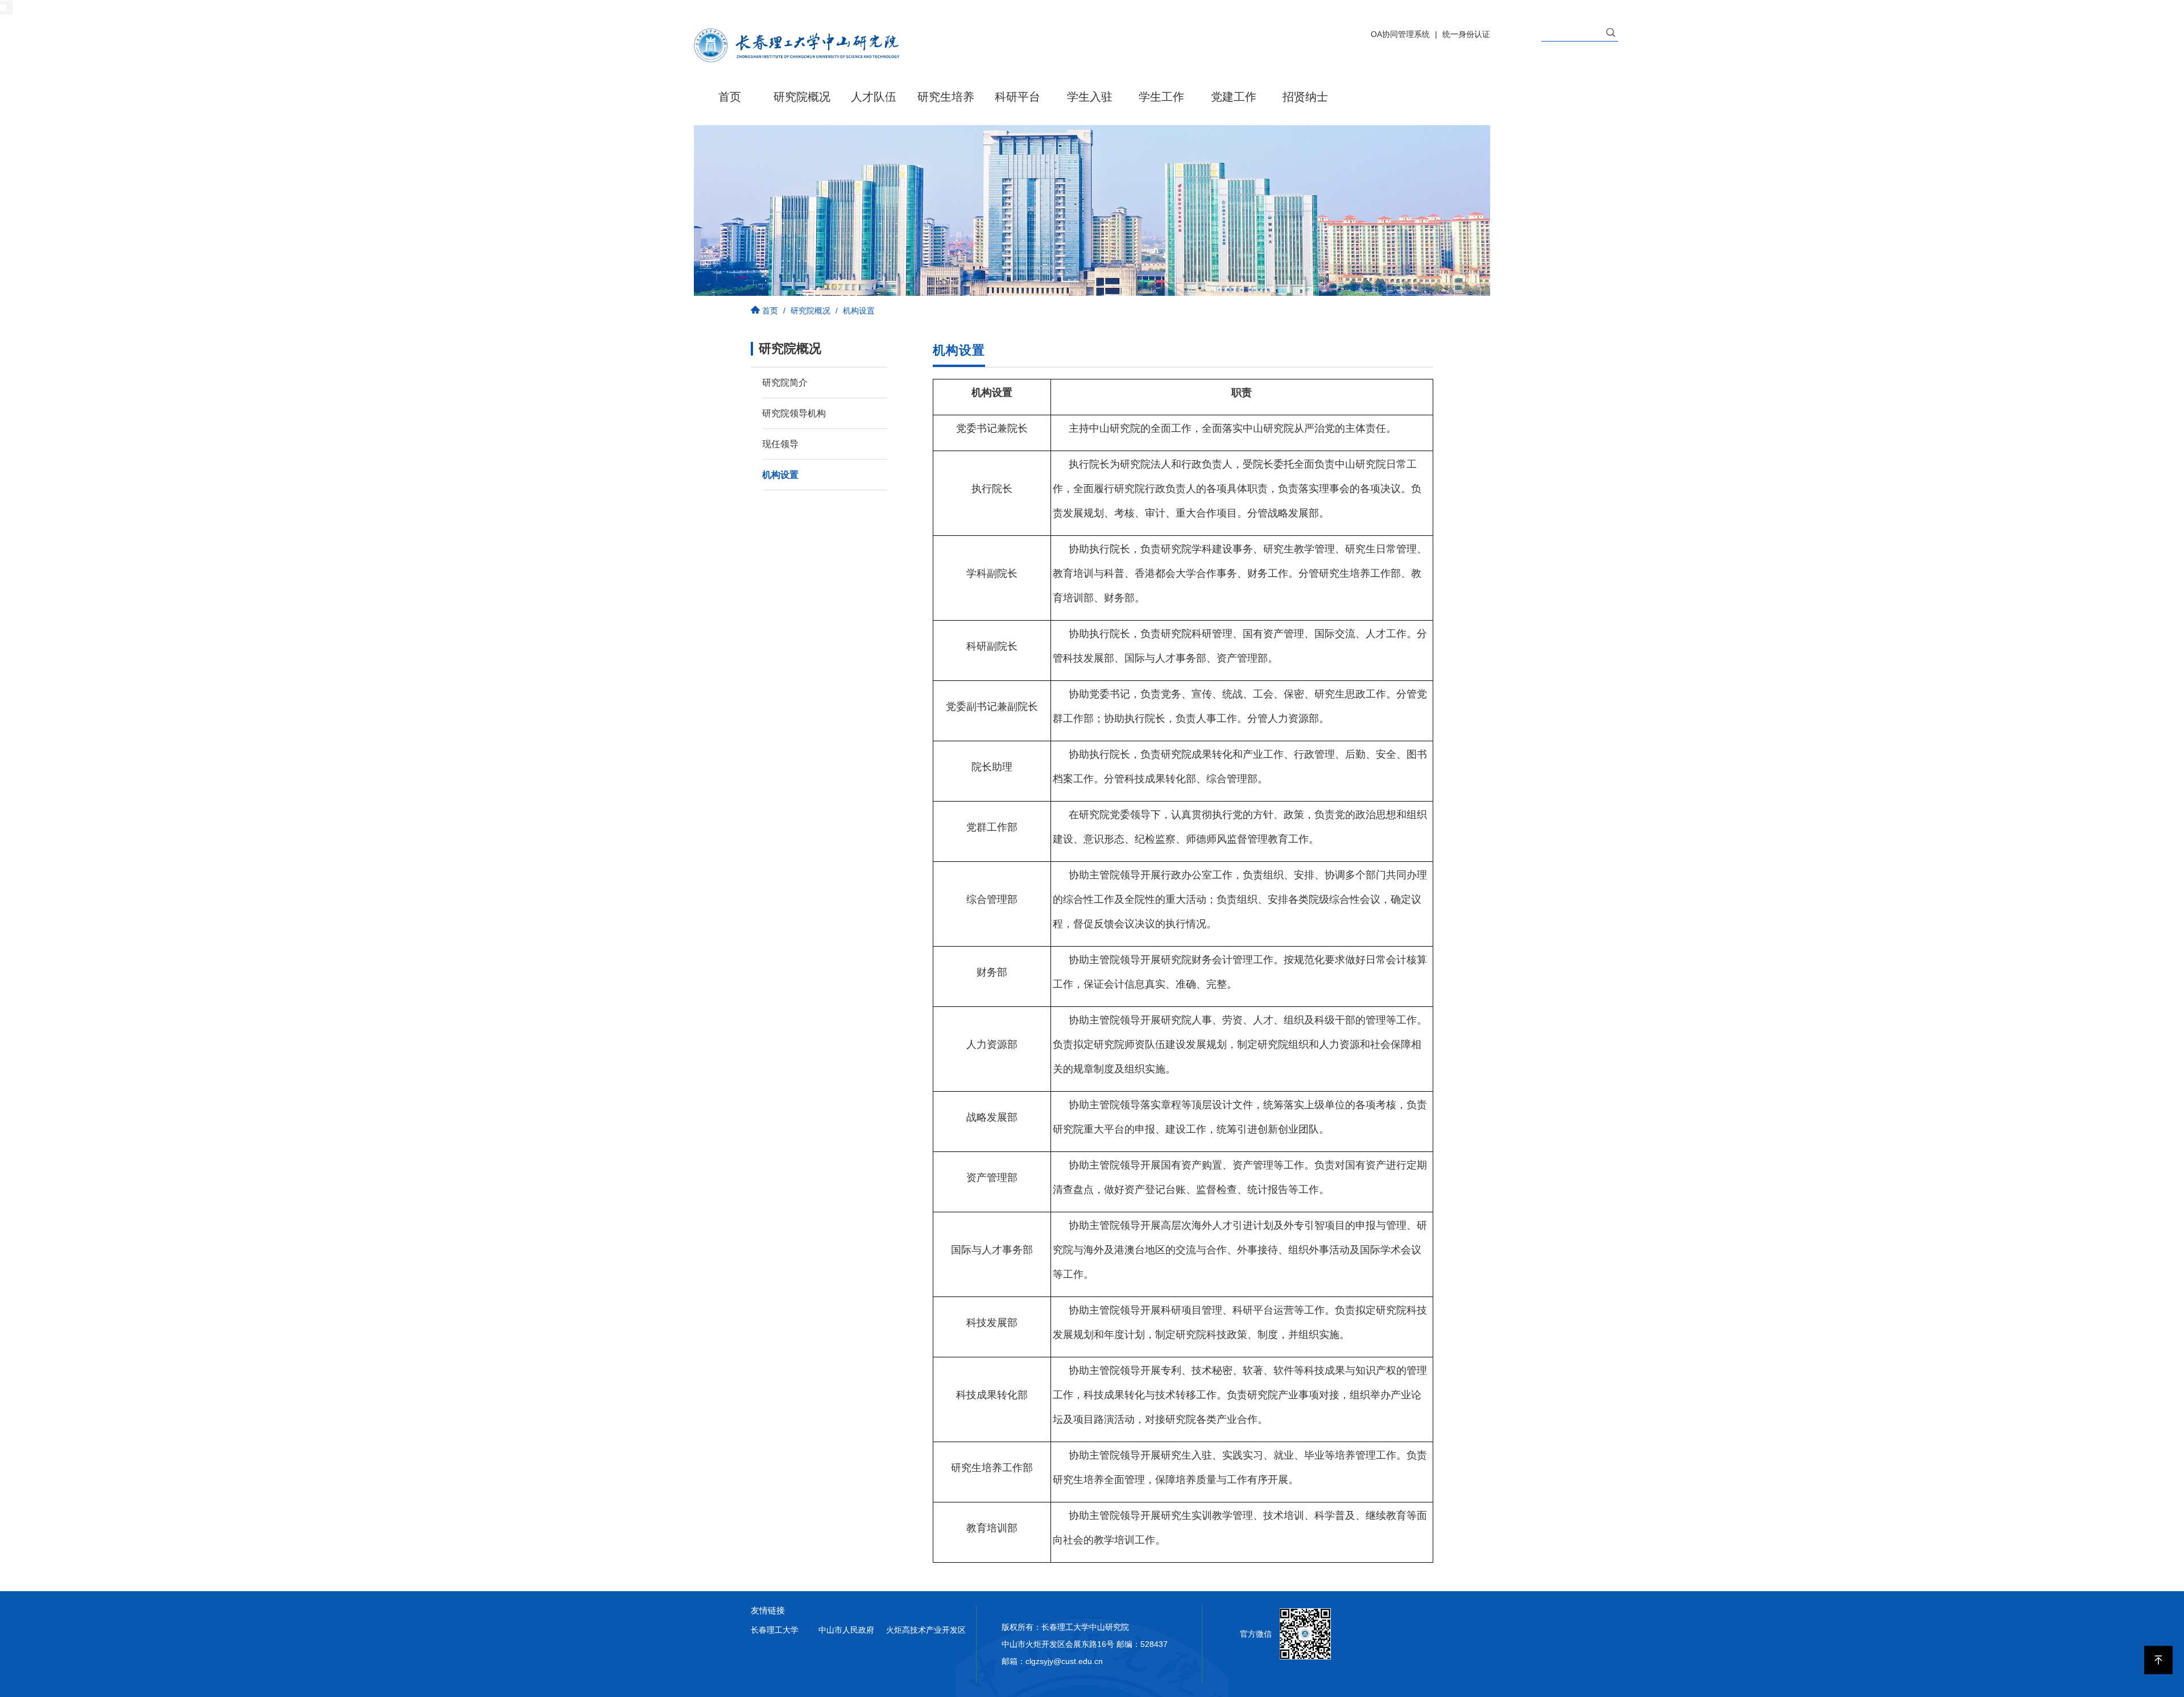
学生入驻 (1090, 97)
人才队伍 (874, 97)
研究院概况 (802, 97)
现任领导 (780, 444)
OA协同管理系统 (1400, 34)
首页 (730, 97)
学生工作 (1161, 97)
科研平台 (1017, 97)
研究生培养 (946, 97)
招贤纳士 (1305, 97)
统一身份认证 (1466, 34)
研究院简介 (785, 383)
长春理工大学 (775, 1630)
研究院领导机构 (794, 413)
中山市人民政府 (846, 1630)
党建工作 (1234, 97)
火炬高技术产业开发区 (926, 1630)
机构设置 (780, 475)
